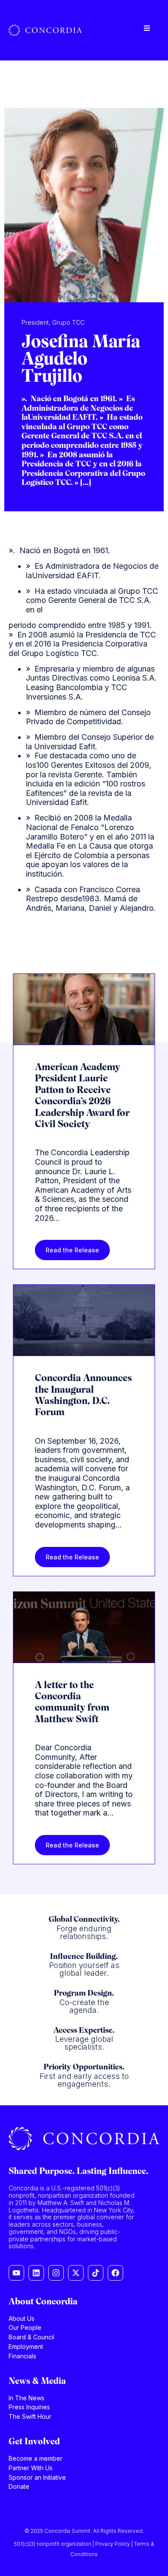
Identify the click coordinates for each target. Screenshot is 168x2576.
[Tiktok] (96, 2273)
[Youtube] (16, 2273)
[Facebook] (115, 2273)
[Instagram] (56, 2273)
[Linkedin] (36, 2273)
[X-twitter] (76, 2273)
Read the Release (72, 1250)
